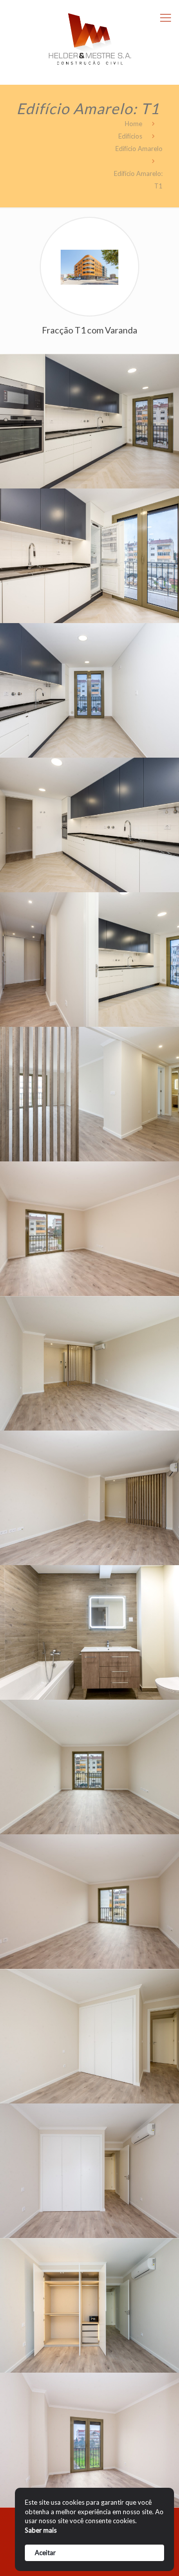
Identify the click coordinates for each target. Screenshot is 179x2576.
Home (134, 124)
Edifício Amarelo (139, 149)
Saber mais (41, 2530)
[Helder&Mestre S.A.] (89, 35)
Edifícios (130, 136)
